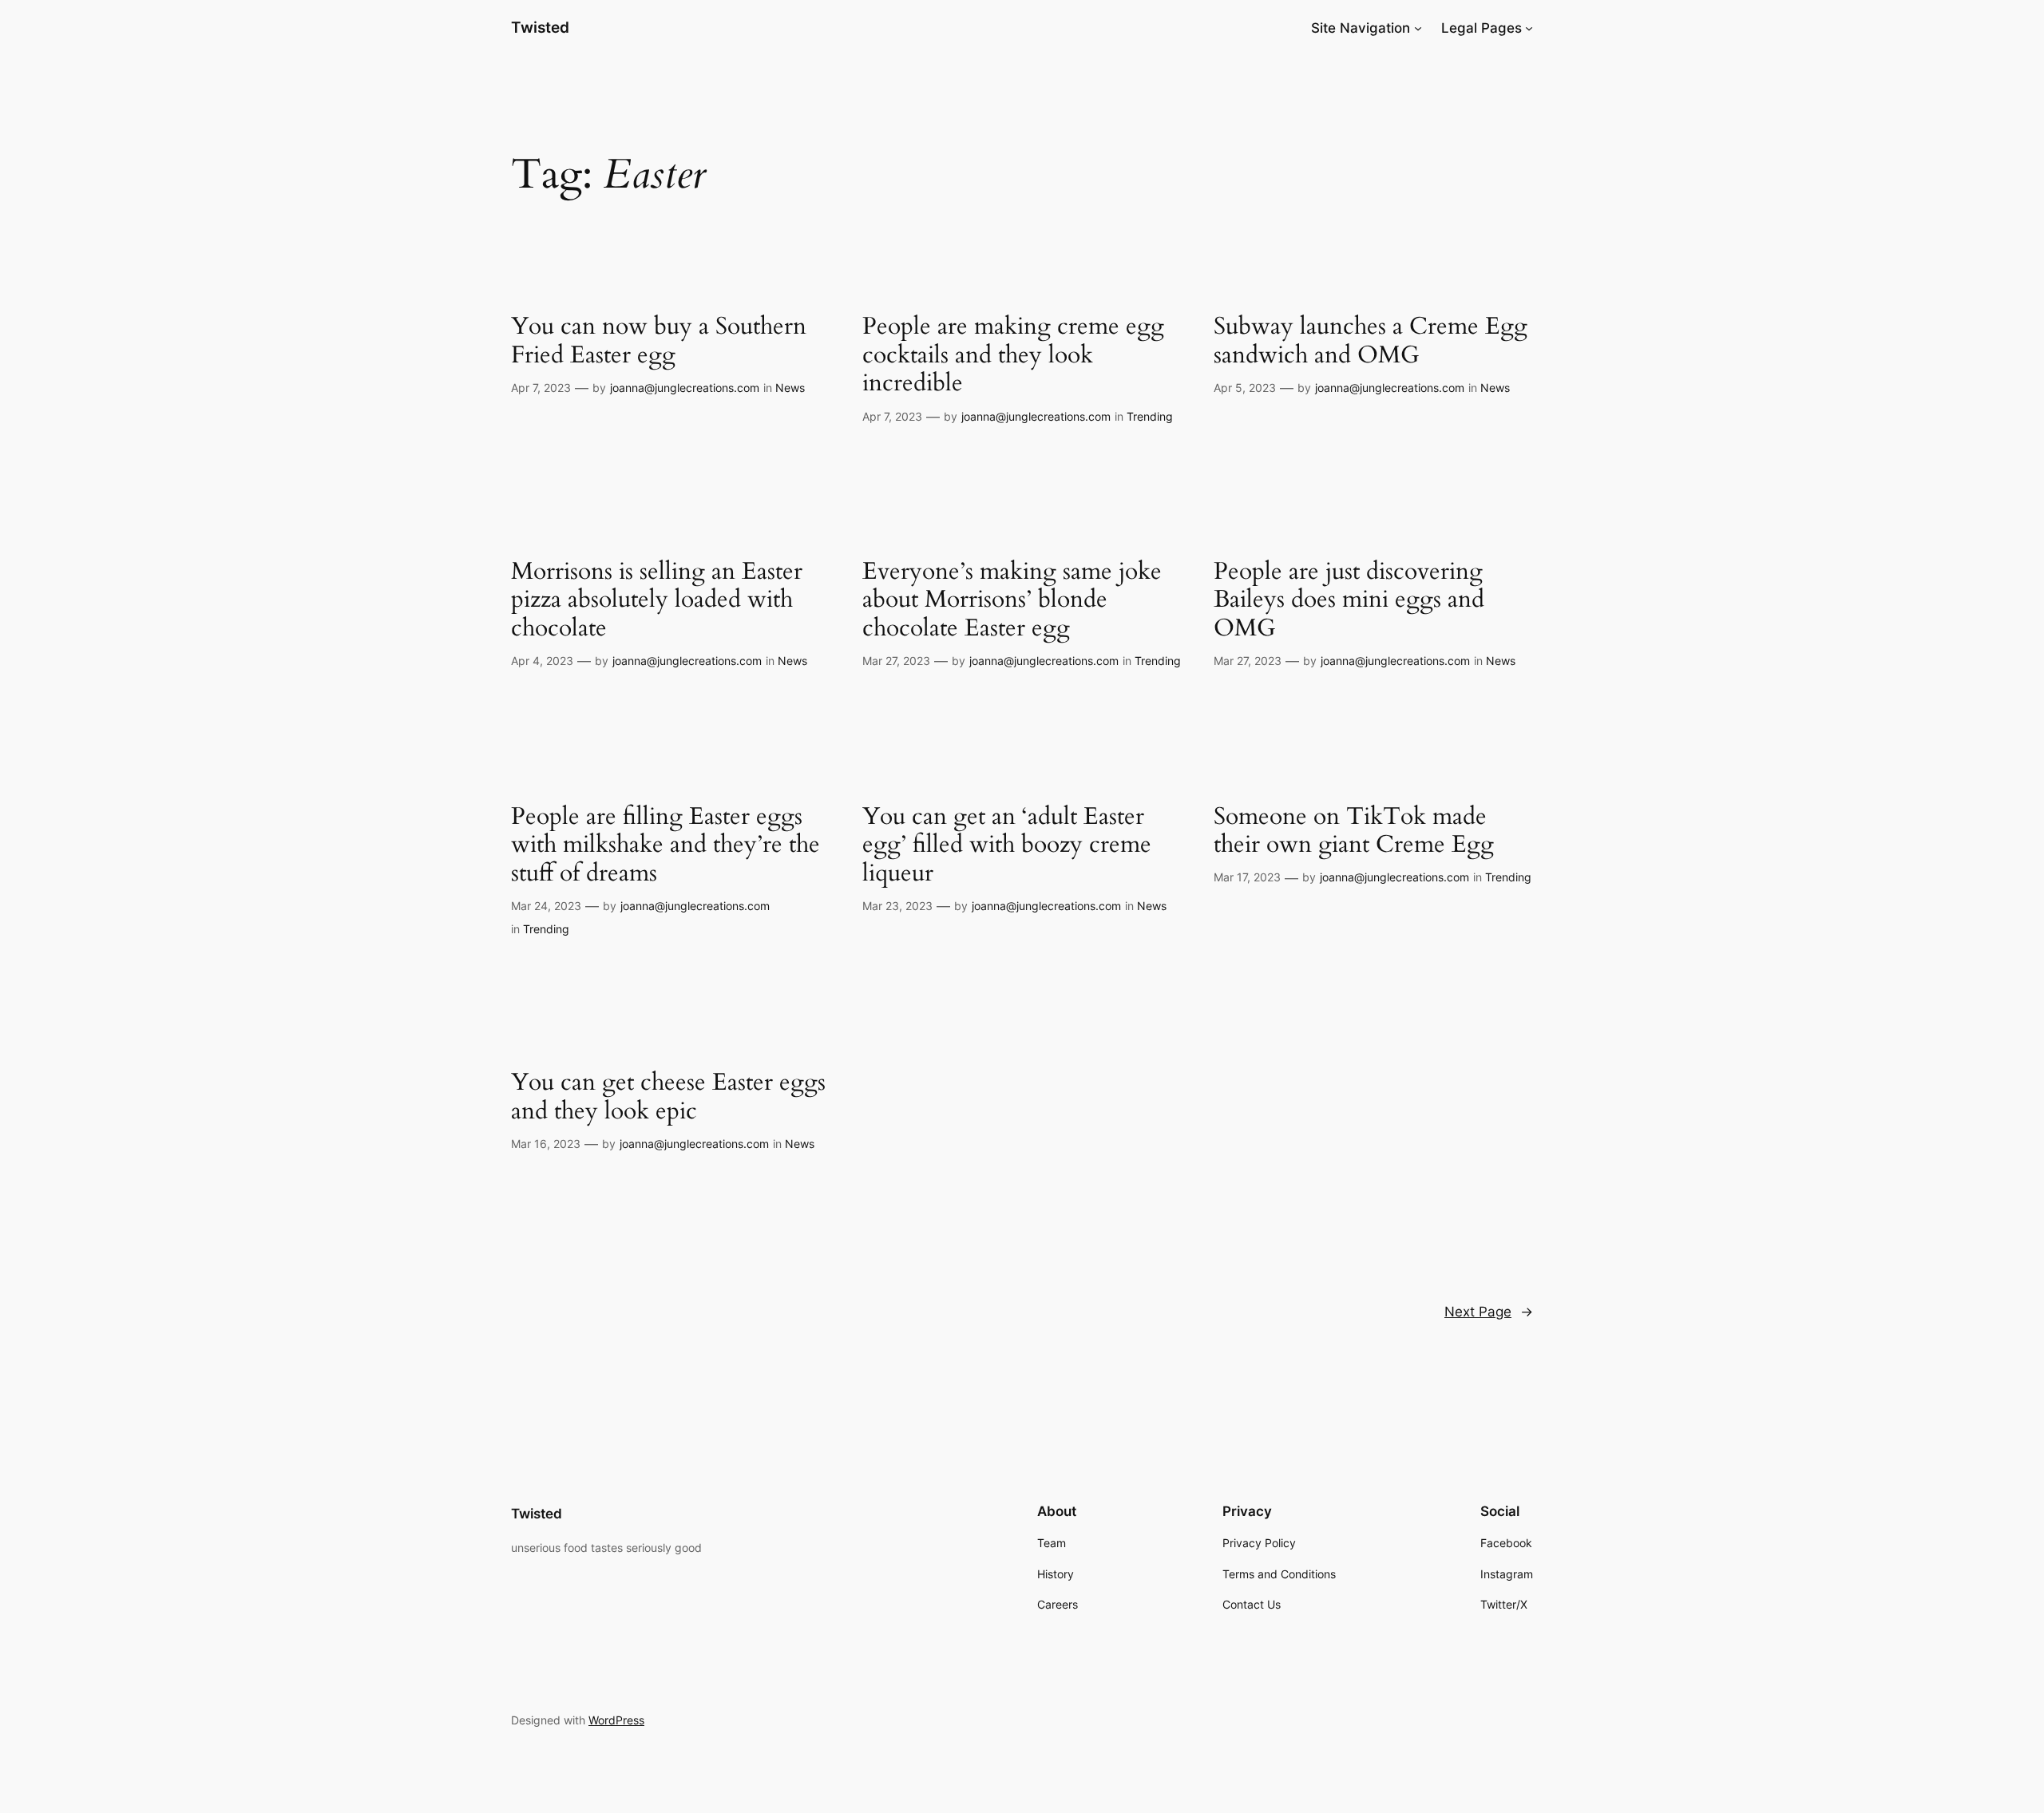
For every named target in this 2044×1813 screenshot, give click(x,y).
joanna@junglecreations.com (685, 388)
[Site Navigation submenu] (1418, 28)
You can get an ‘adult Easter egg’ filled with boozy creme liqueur (1007, 846)
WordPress (616, 1720)
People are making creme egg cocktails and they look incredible (1013, 356)
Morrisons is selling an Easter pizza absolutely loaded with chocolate (657, 601)
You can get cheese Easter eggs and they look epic (668, 1097)
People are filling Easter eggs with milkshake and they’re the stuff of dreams (665, 846)
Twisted (540, 27)
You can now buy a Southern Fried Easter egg (659, 341)
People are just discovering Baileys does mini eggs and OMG (1349, 601)
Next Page (1489, 1312)
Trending (1150, 416)
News (790, 388)
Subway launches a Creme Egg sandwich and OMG (1371, 341)
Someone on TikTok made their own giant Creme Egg (1354, 831)
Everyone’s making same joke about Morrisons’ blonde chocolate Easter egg (1012, 601)
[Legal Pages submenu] (1529, 28)
